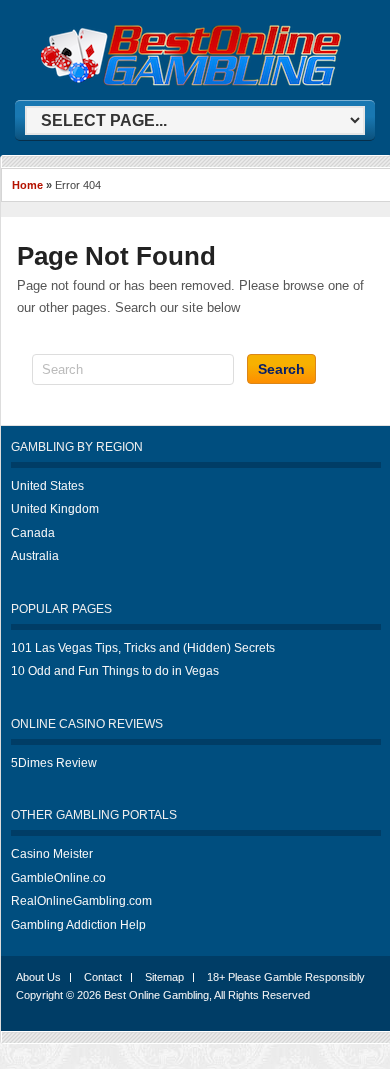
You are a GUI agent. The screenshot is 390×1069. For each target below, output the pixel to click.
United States (47, 486)
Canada (33, 533)
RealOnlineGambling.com (81, 901)
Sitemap (164, 977)
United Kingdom (55, 509)
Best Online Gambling (156, 995)
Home (27, 185)
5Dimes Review (54, 763)
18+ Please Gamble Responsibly (286, 977)
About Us (38, 977)
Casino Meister (52, 854)
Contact (103, 977)
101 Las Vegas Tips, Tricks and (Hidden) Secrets (143, 648)
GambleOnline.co (58, 878)
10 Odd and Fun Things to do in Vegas (115, 671)
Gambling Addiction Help (78, 925)
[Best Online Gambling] (191, 82)
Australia (35, 556)
